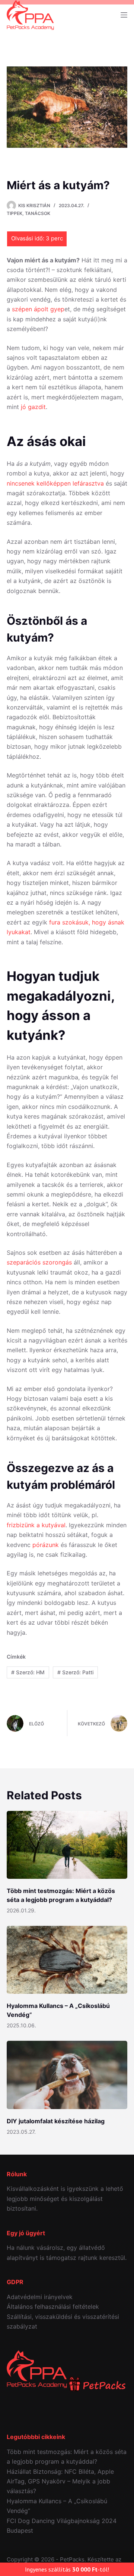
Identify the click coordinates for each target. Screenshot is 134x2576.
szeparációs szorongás (39, 1262)
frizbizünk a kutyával (36, 1525)
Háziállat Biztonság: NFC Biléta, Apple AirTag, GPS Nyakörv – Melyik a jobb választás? (60, 2481)
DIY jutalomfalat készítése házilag (56, 2121)
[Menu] (124, 15)
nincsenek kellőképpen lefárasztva (55, 483)
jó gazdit (33, 407)
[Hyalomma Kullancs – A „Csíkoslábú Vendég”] (67, 1960)
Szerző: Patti (75, 1672)
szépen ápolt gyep (38, 309)
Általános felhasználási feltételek (53, 2307)
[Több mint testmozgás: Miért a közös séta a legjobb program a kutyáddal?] (67, 1845)
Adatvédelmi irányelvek (40, 2297)
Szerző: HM (28, 1672)
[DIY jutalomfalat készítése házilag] (67, 2075)
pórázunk (46, 1545)
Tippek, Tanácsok (28, 213)
